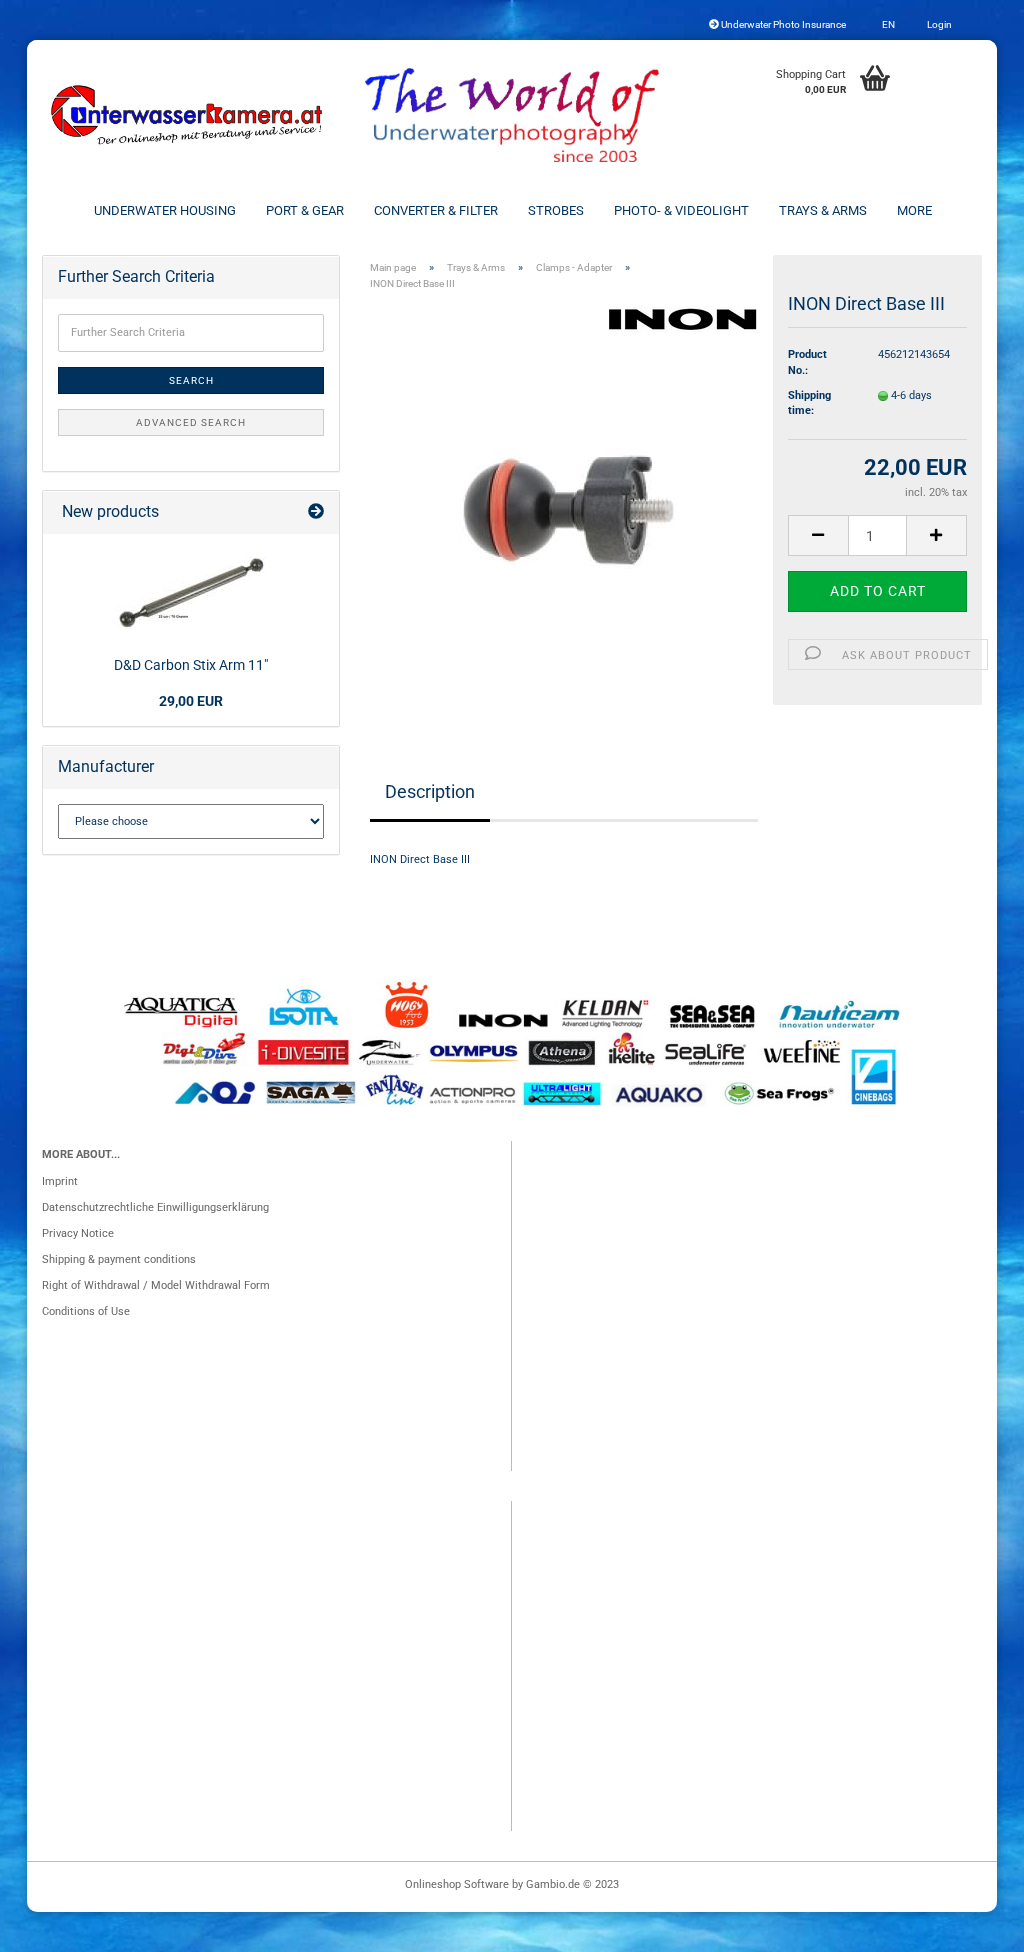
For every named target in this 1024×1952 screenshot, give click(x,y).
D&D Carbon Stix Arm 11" (191, 665)
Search (191, 380)
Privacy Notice (78, 1233)
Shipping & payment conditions (119, 1259)
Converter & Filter (436, 210)
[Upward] (969, 1927)
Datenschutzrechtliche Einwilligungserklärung (155, 1207)
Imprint (60, 1181)
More (914, 210)
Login (938, 24)
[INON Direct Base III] (564, 505)
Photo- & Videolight (681, 210)
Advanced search (191, 422)
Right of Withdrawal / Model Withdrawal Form (156, 1285)
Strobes (556, 210)
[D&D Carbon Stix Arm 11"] (191, 592)
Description (430, 791)
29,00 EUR (191, 701)
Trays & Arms (823, 210)
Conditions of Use (86, 1311)
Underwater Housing (165, 210)
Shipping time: (809, 403)
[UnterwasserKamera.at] (188, 115)
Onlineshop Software (457, 1884)
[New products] (316, 512)
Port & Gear (305, 210)
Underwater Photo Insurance (782, 24)
